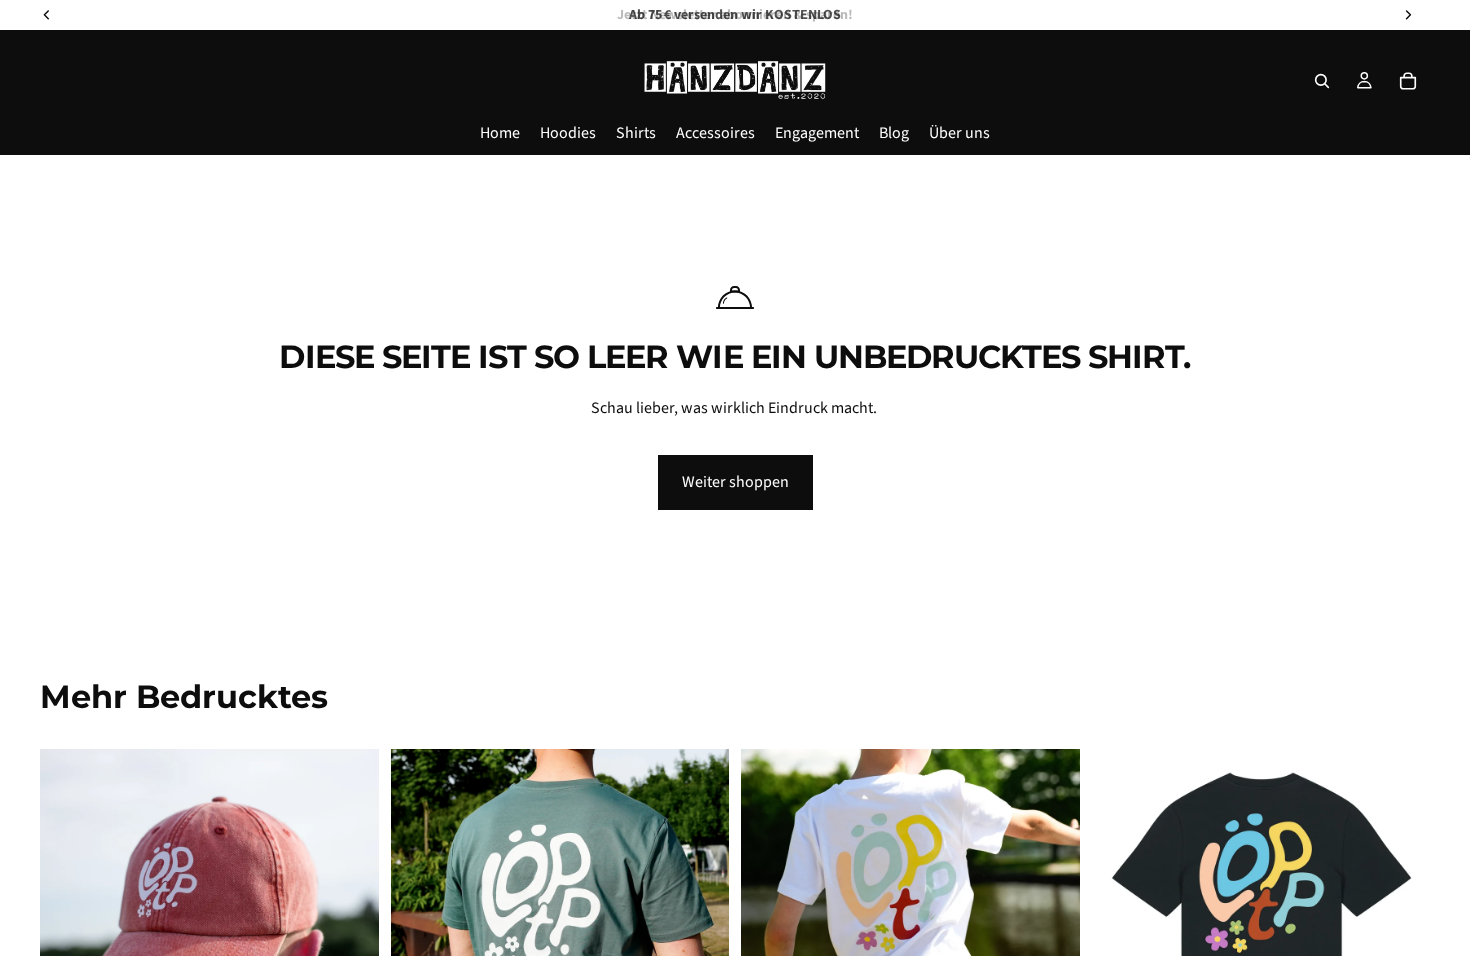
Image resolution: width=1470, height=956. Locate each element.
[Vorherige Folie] (421, 918)
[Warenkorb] (1408, 81)
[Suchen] (1322, 81)
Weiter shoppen (735, 482)
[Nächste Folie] (699, 918)
